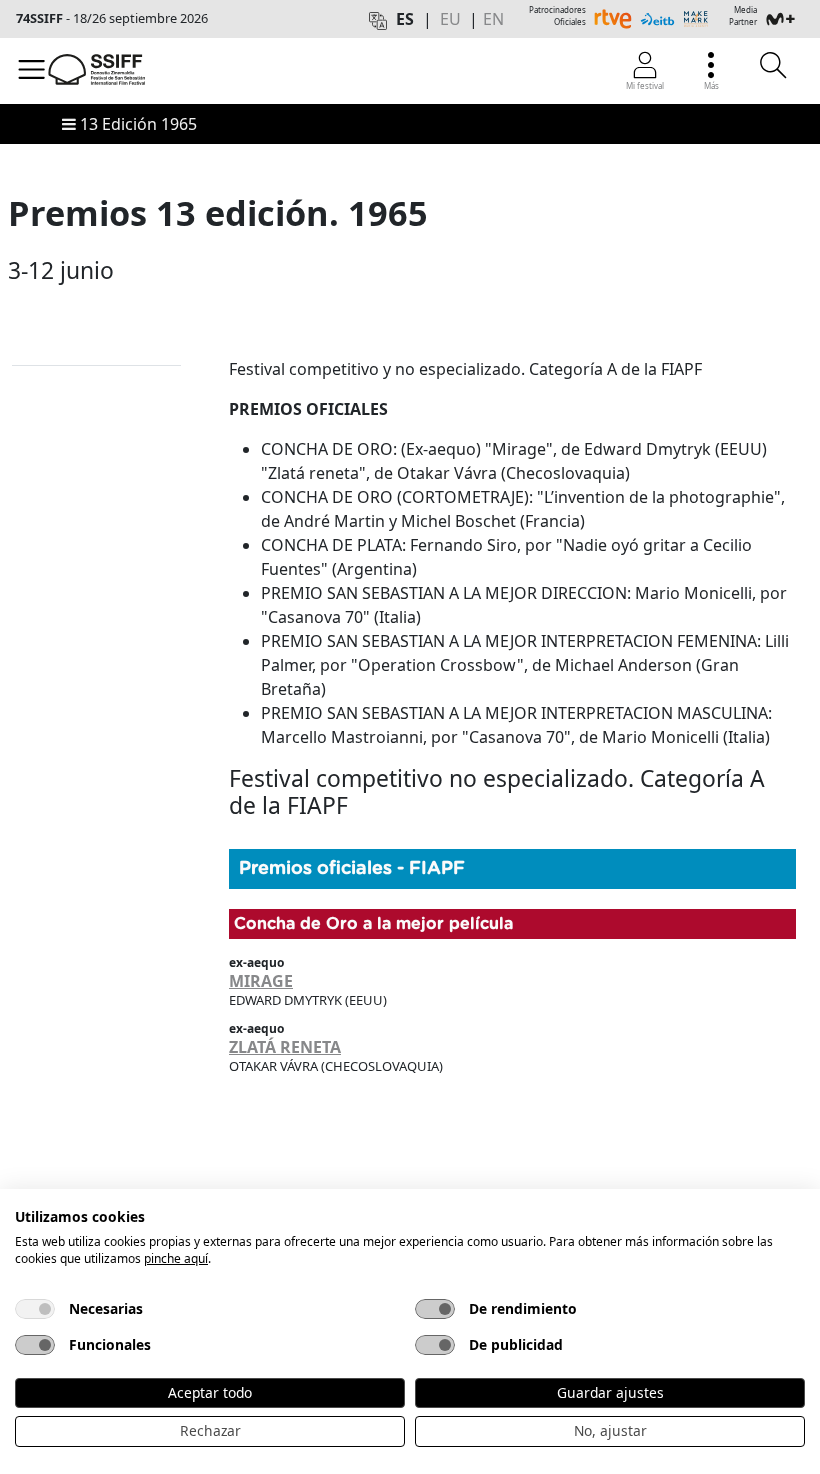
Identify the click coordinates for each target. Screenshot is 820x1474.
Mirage (261, 981)
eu (450, 19)
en (493, 19)
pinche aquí (176, 1258)
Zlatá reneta (285, 1047)
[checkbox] (35, 1309)
